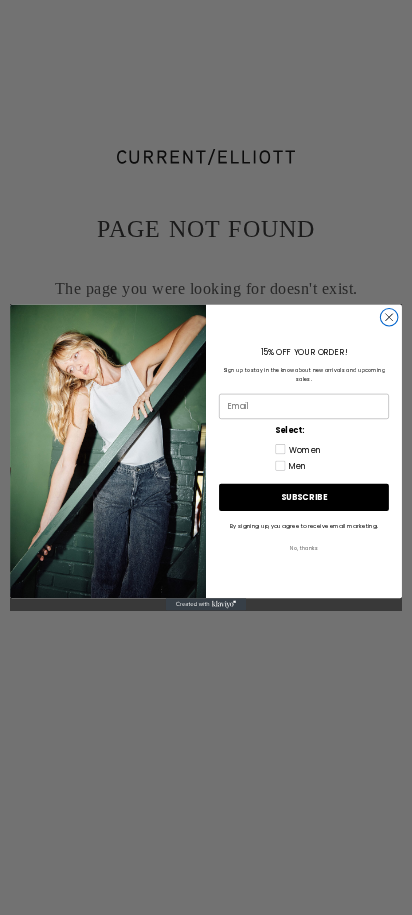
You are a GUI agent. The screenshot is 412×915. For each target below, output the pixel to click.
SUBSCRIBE (304, 497)
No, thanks (304, 549)
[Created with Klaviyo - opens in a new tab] (206, 604)
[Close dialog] (389, 318)
